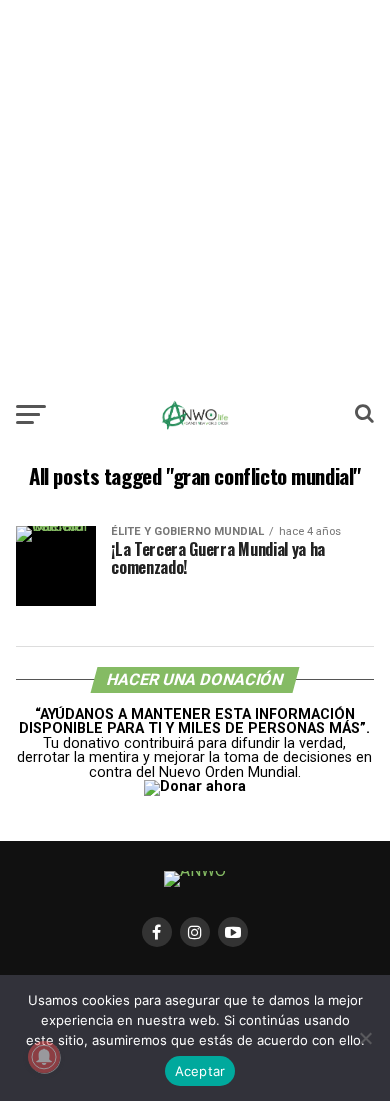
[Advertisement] (195, 195)
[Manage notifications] (44, 1057)
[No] (365, 1038)
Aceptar (200, 1071)
